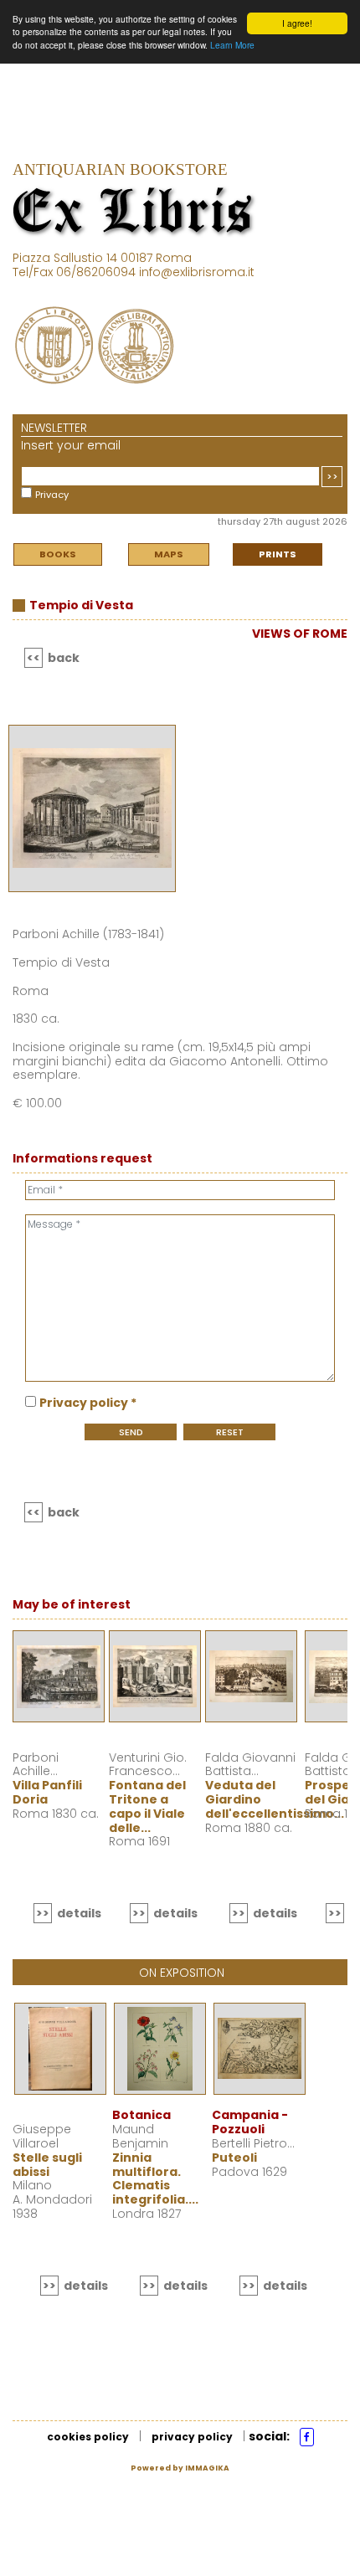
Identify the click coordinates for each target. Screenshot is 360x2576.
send (131, 1432)
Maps (169, 554)
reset (230, 1432)
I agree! (297, 23)
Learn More (232, 45)
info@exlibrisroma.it (197, 272)
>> (332, 476)
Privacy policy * (88, 1403)
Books (58, 554)
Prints (278, 554)
